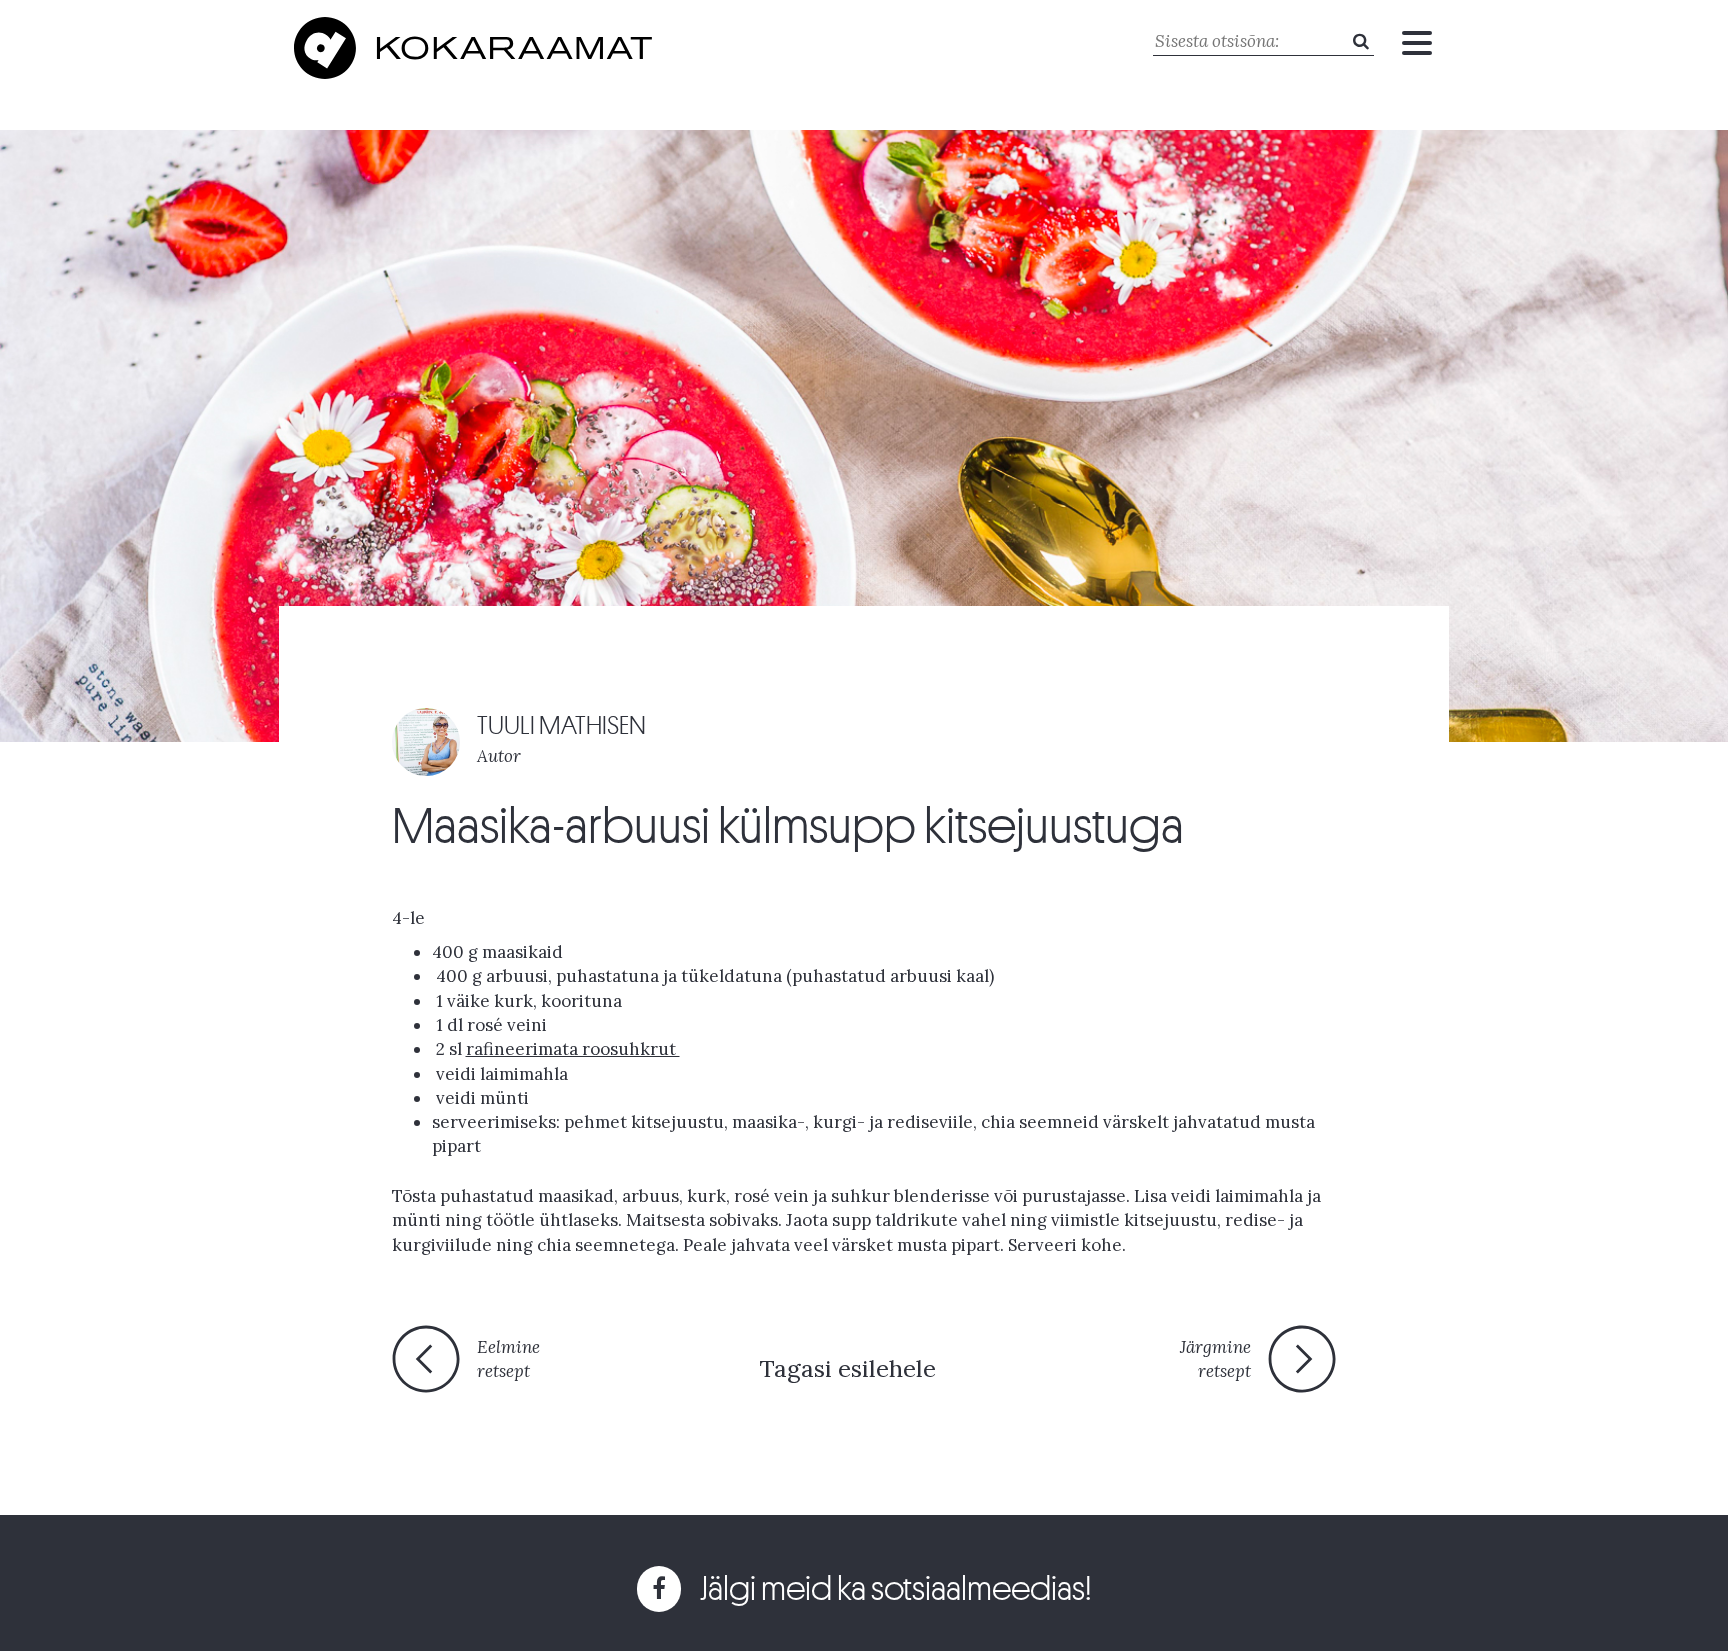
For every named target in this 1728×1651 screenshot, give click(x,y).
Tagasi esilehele (847, 1368)
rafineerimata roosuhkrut (573, 1049)
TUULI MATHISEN (561, 725)
